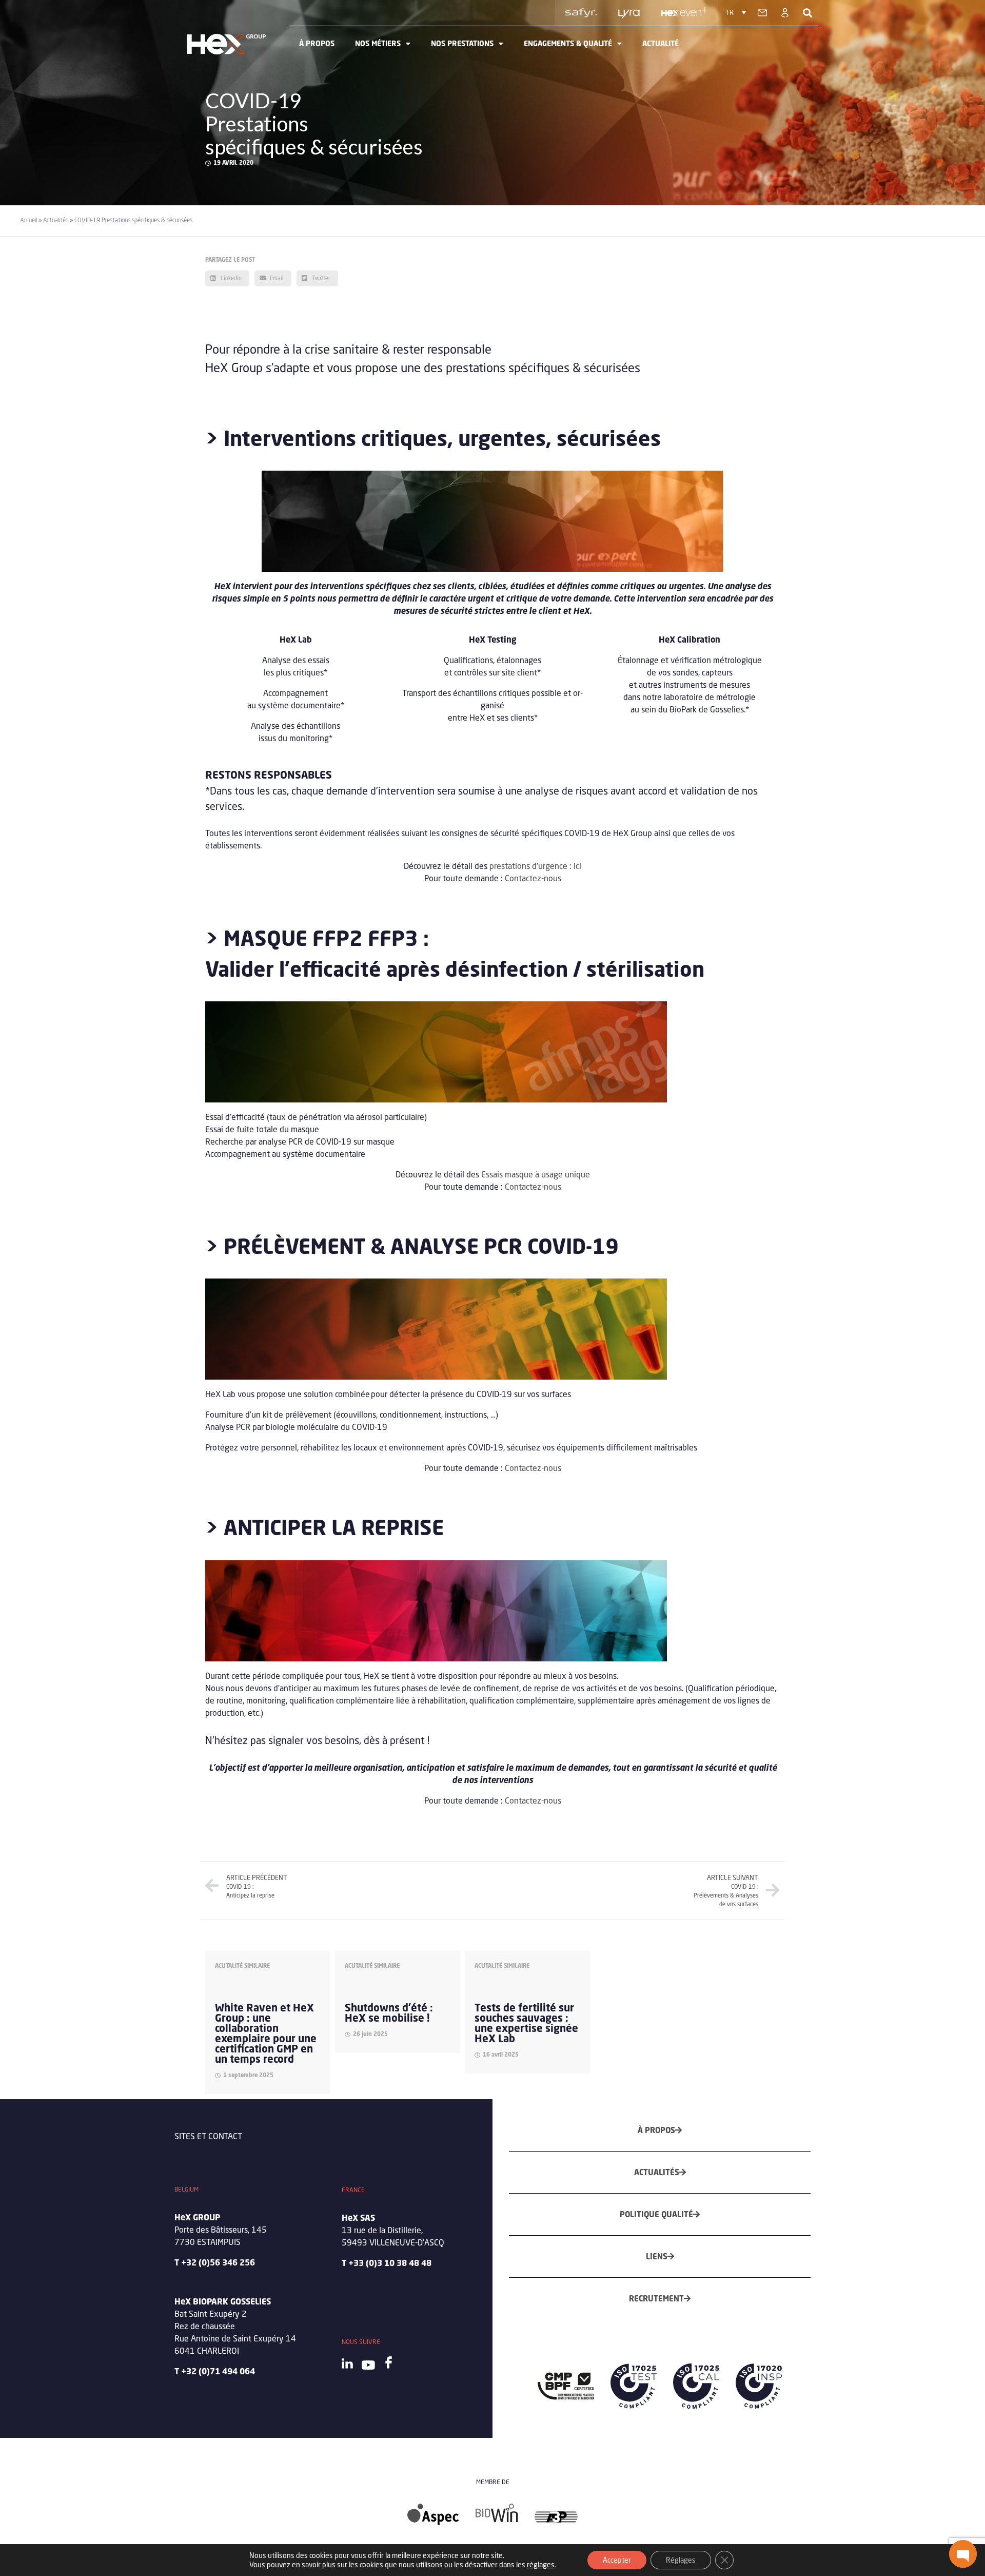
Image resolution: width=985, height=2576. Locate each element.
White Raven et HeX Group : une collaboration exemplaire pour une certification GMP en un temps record (266, 2033)
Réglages (681, 2560)
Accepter (617, 2560)
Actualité (661, 43)
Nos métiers (378, 43)
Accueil (28, 220)
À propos (317, 43)
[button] (963, 2554)
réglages (541, 2564)
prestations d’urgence (528, 866)
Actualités (56, 220)
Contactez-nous (533, 878)
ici (577, 866)
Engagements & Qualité (568, 43)
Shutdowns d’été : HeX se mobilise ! (389, 2013)
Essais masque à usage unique (535, 1174)
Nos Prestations (462, 43)
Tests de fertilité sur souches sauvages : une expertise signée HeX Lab (526, 2023)
